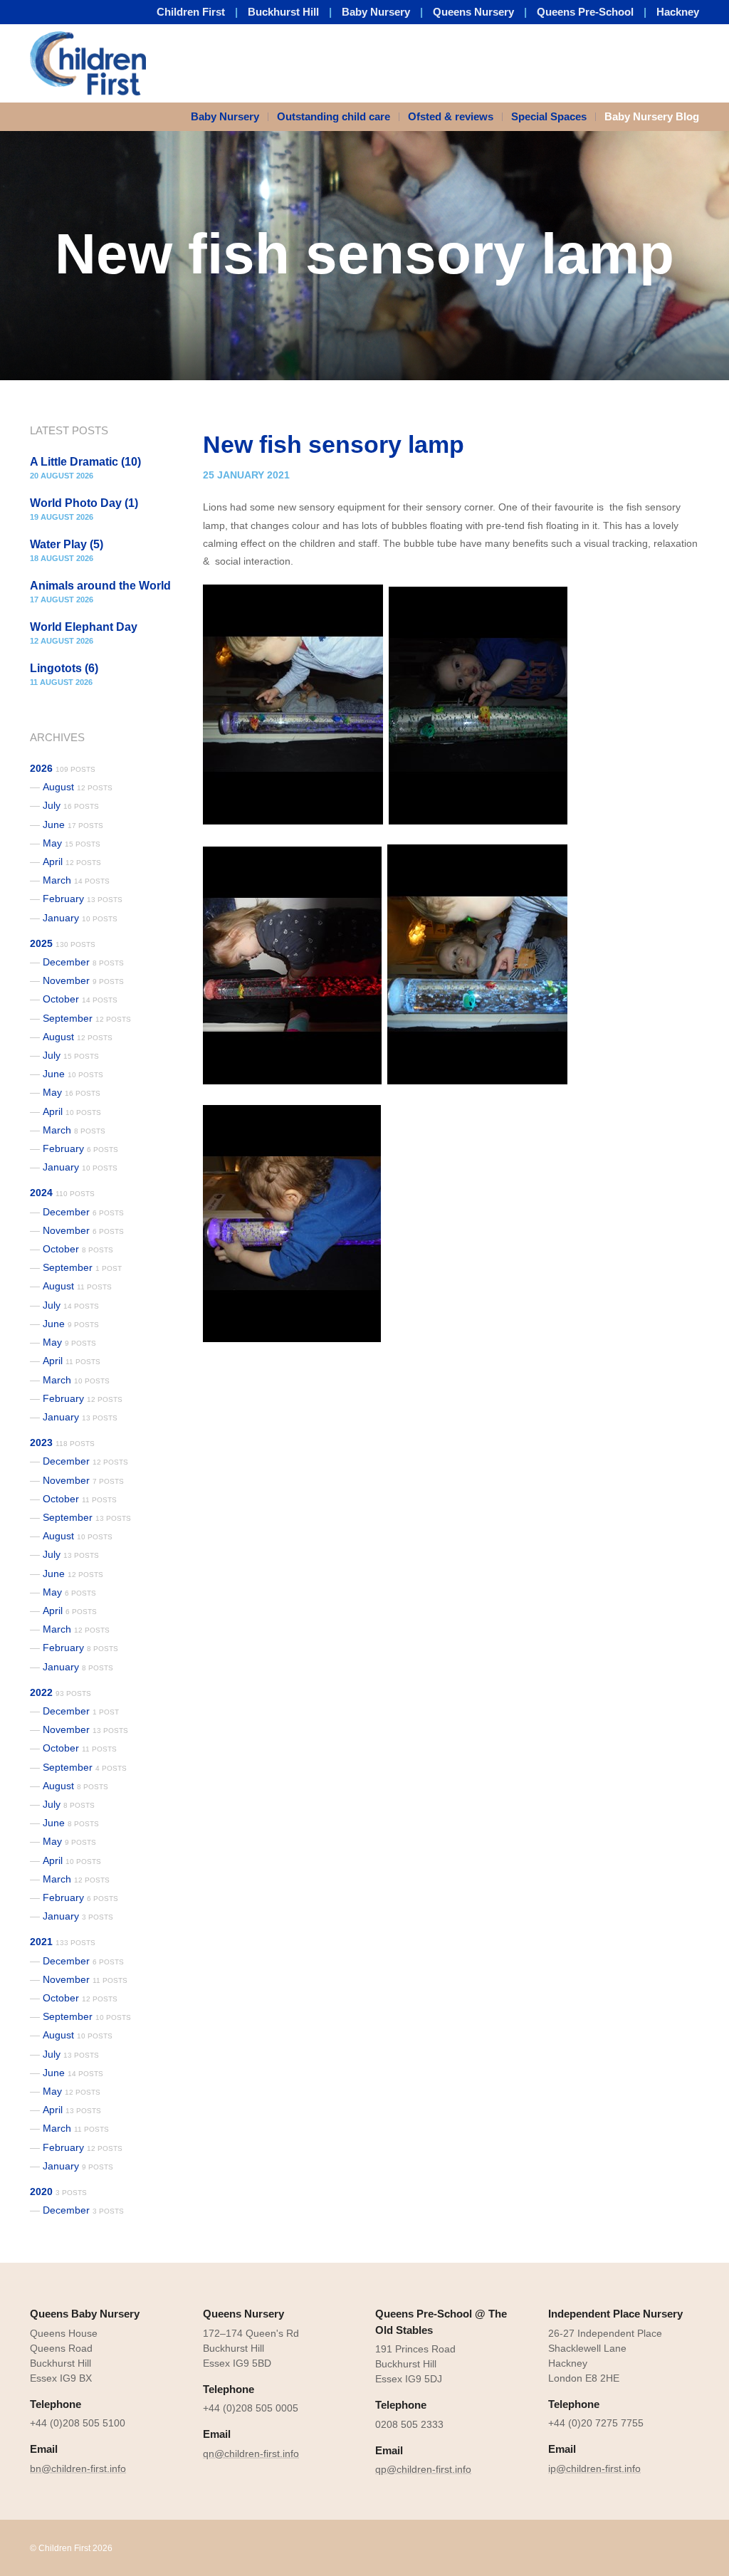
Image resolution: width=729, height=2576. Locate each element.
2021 (63, 1942)
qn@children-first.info (251, 2454)
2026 (63, 768)
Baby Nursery (376, 12)
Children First (191, 12)
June (73, 824)
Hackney (678, 12)
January (80, 918)
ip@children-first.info (594, 2468)
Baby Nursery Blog (652, 116)
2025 (63, 943)
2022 (61, 1692)
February (83, 899)
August (78, 787)
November (83, 980)
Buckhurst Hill (283, 12)
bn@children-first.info (78, 2468)
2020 (58, 2192)
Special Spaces (549, 116)
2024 (62, 1193)
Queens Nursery (473, 12)
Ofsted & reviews (451, 116)
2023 (62, 1443)
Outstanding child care (334, 116)
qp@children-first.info (423, 2469)
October (80, 999)
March (76, 880)
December (83, 962)
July (71, 805)
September (87, 1018)
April (72, 862)
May (72, 843)
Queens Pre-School (585, 12)
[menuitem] (230, 117)
